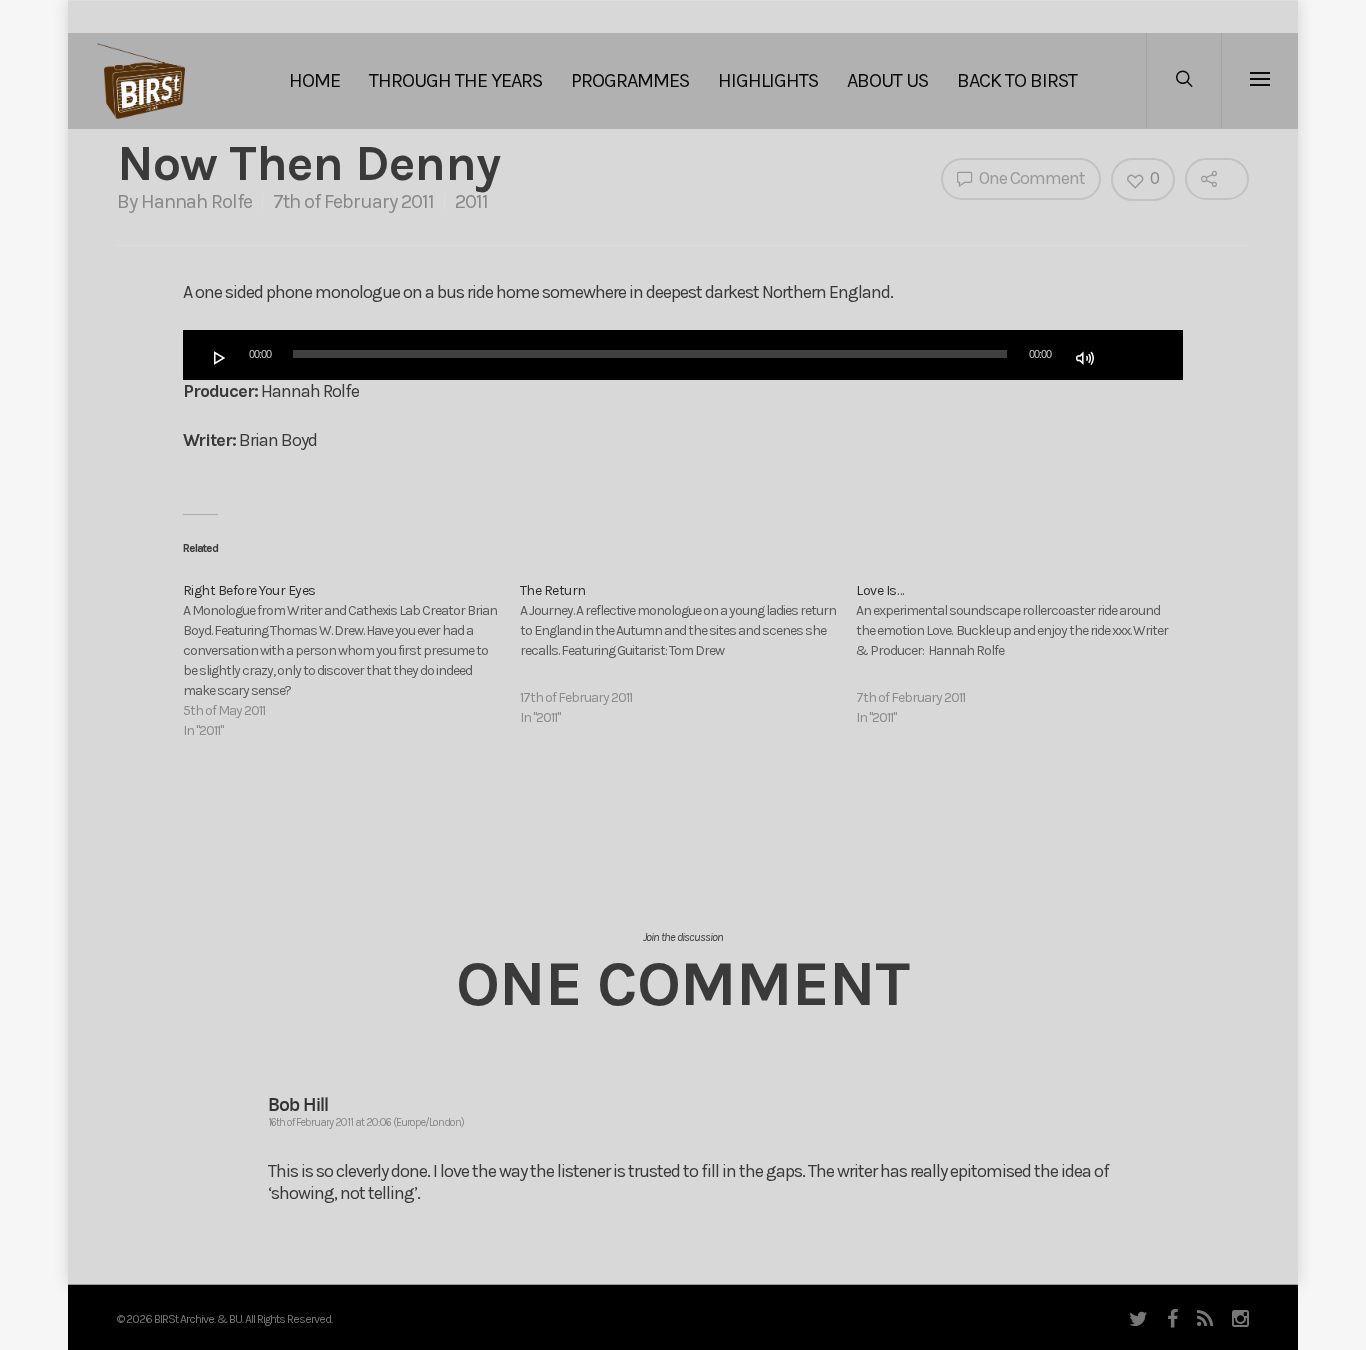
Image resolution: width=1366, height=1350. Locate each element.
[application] (683, 355)
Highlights (768, 80)
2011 (471, 201)
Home (314, 80)
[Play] (220, 358)
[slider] (1130, 356)
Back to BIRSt (1017, 80)
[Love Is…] (1024, 654)
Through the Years (455, 80)
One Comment (1030, 178)
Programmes (630, 80)
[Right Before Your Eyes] (351, 661)
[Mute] (1085, 358)
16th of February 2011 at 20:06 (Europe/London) (366, 1122)
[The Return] (688, 654)
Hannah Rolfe (196, 201)
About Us (887, 80)
